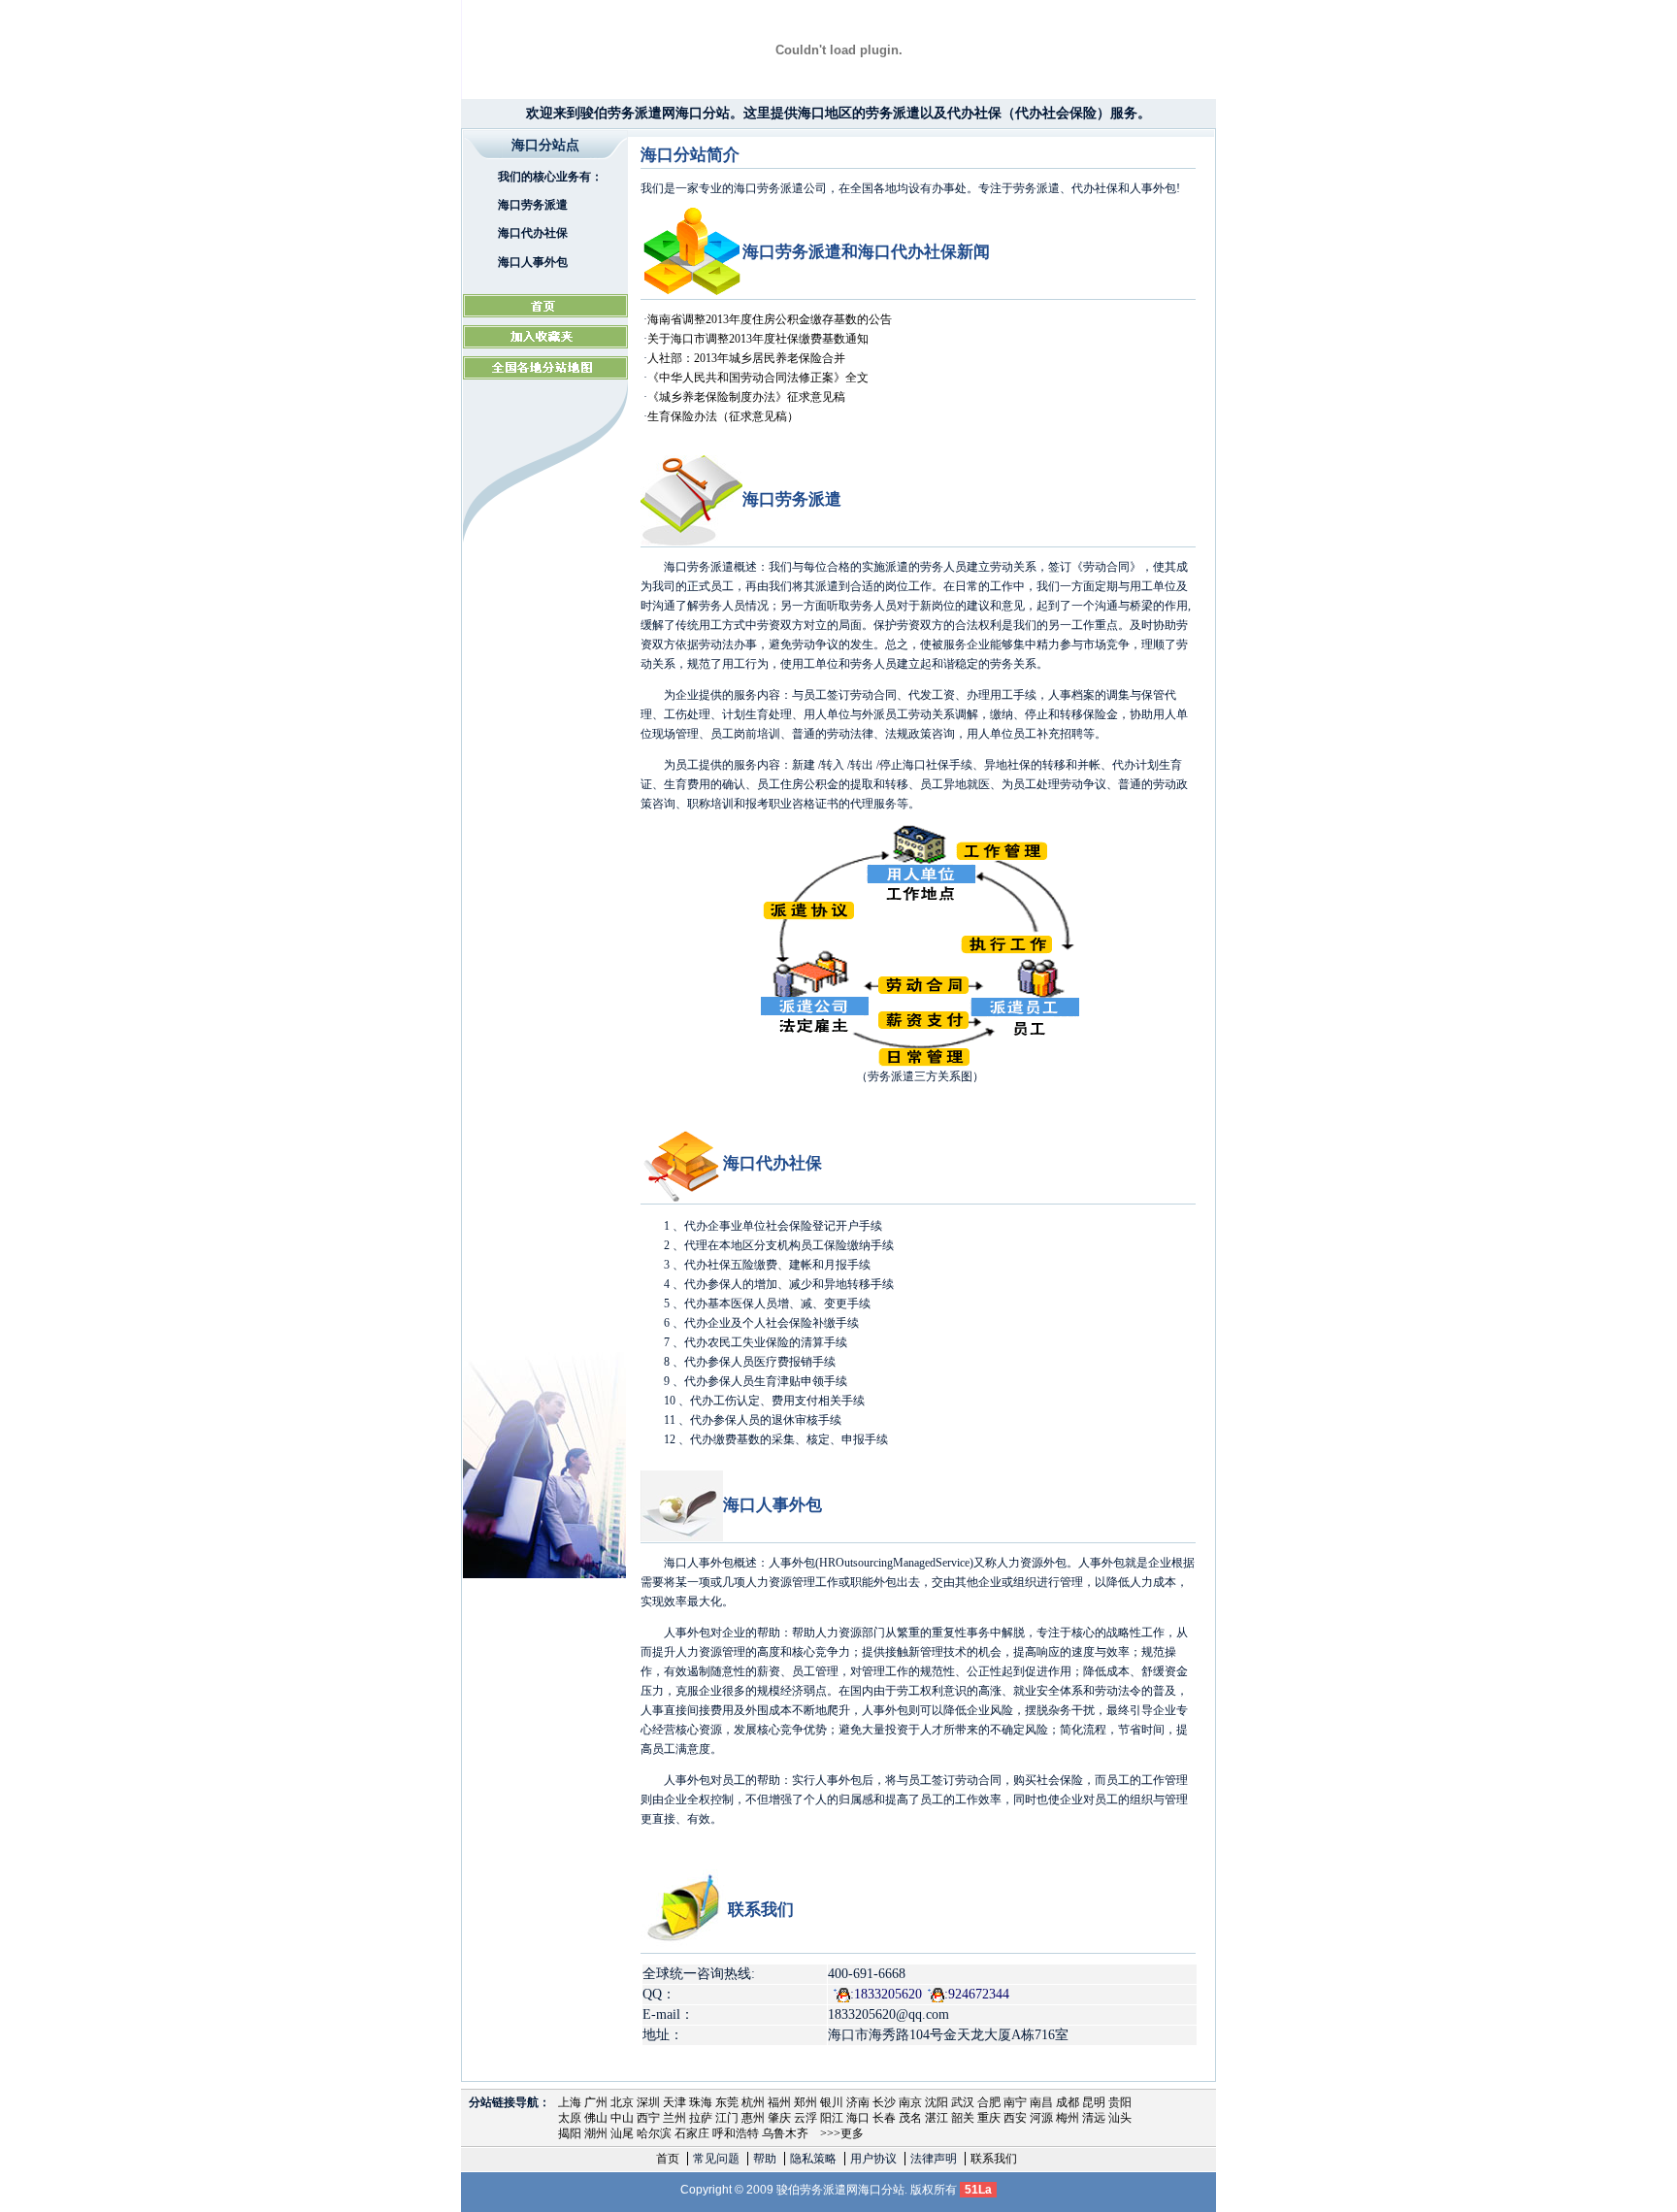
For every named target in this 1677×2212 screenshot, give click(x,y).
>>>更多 (842, 2133)
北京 (622, 2102)
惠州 (753, 2118)
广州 (596, 2102)
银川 (832, 2102)
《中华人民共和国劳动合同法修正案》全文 (758, 378)
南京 (910, 2102)
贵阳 (1120, 2102)
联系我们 (994, 2159)
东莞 (727, 2102)
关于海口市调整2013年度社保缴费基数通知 (758, 339)
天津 (674, 2102)
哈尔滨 (654, 2133)
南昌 (1041, 2102)
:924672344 (977, 1994)
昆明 (1094, 2102)
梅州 (1068, 2118)
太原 (570, 2118)
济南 (858, 2102)
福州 (779, 2102)
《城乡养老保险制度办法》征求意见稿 (746, 397)
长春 (884, 2118)
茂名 (910, 2118)
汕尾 (622, 2133)
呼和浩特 (736, 2133)
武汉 (963, 2102)
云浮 (806, 2118)
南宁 (1015, 2102)
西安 (1015, 2118)
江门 (727, 2118)
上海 (570, 2102)
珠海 (701, 2102)
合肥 (989, 2102)
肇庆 (779, 2118)
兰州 (674, 2118)
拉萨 (701, 2118)
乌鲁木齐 (785, 2133)
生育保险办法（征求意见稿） (723, 416)
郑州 (806, 2102)
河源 (1041, 2118)
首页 (668, 2159)
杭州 (753, 2102)
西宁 (648, 2118)
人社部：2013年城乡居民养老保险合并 (746, 358)
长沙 (884, 2102)
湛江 (937, 2118)
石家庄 (692, 2133)
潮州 (596, 2133)
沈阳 (937, 2102)
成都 (1068, 2102)
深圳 (648, 2102)
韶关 (963, 2118)
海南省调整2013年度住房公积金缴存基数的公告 (770, 319)
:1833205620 (886, 1994)
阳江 (832, 2118)
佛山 (596, 2118)
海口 (858, 2118)
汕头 (1120, 2118)
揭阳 (570, 2133)
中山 (622, 2118)
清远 (1094, 2118)
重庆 (989, 2118)
